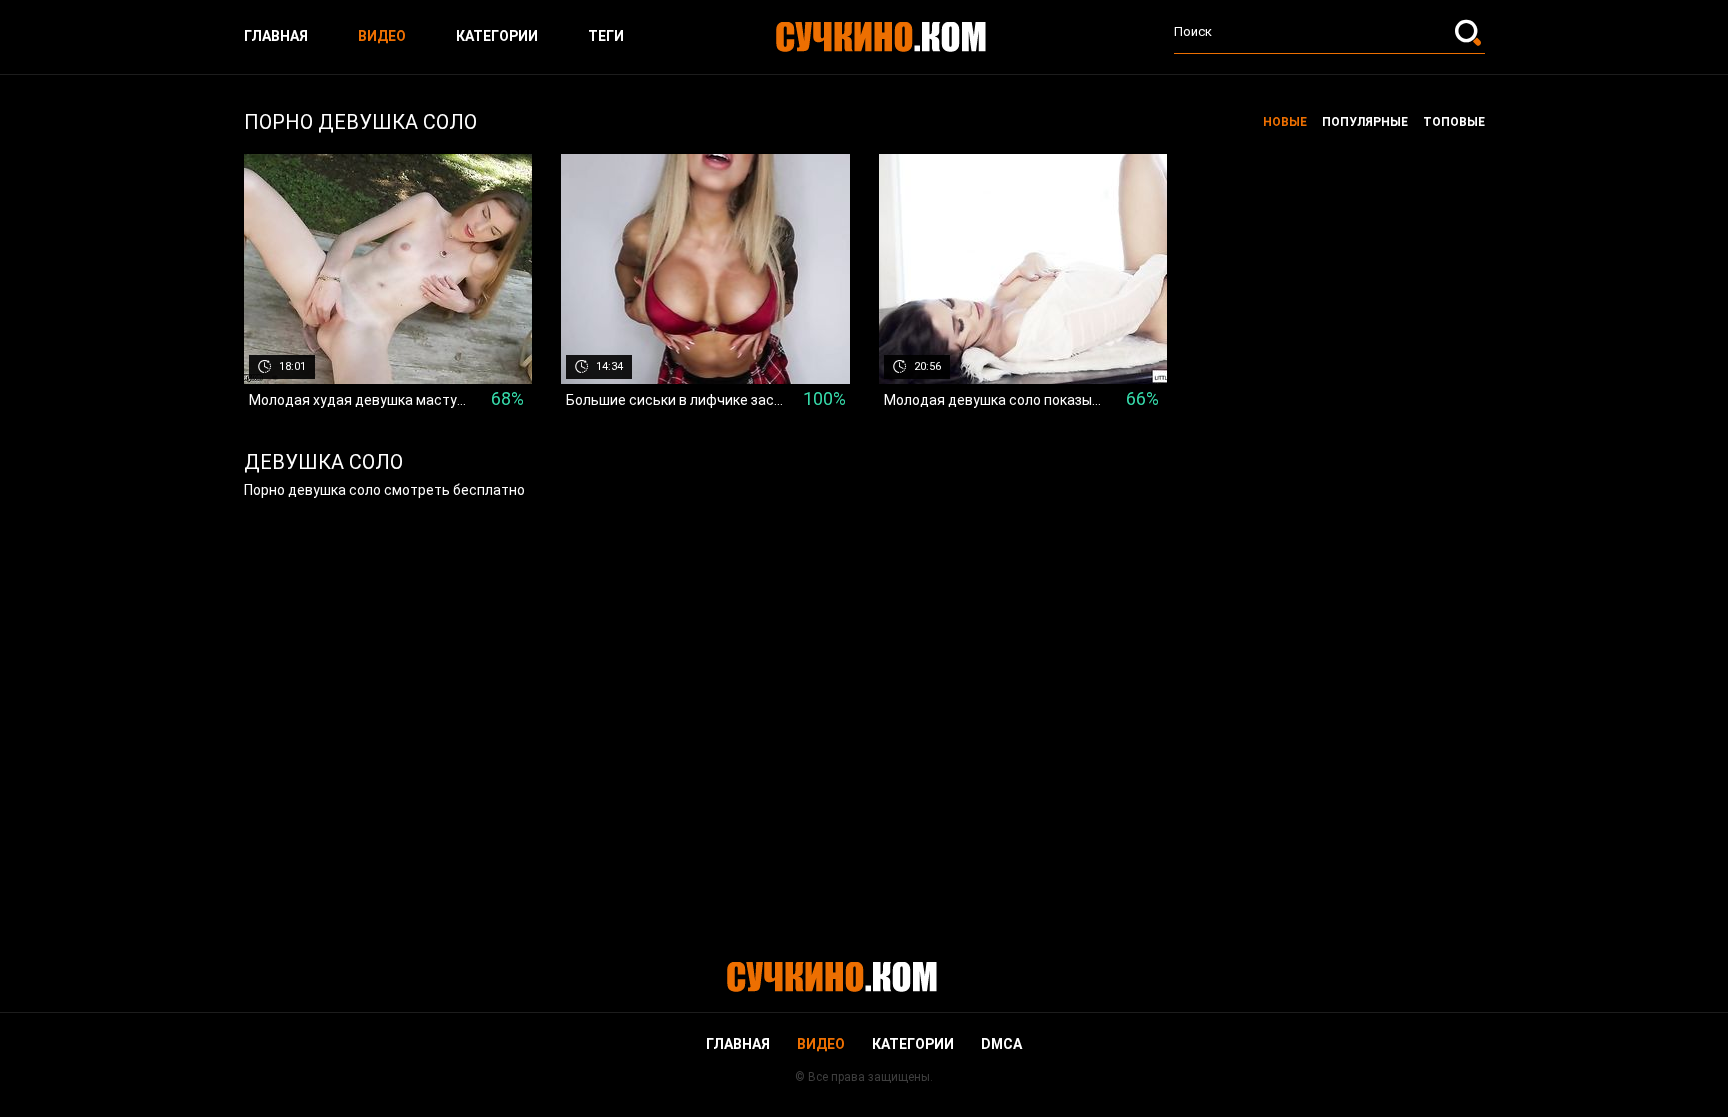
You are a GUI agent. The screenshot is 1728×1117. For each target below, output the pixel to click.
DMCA (1001, 1044)
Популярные (1365, 122)
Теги (606, 36)
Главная (276, 36)
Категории (497, 36)
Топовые (1454, 122)
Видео (382, 36)
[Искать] (1470, 32)
